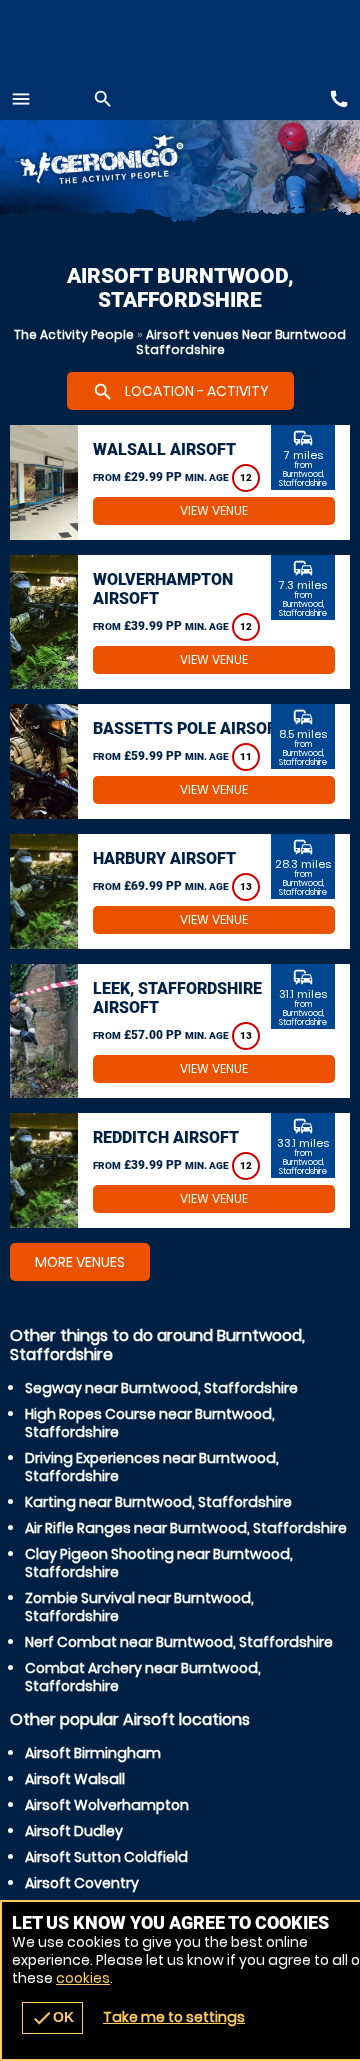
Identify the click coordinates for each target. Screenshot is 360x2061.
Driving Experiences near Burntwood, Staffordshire (152, 1467)
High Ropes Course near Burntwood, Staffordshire (150, 1423)
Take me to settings (174, 2017)
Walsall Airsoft (164, 449)
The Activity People (74, 334)
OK (52, 2018)
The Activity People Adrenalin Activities (120, 162)
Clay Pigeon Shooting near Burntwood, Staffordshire (159, 1563)
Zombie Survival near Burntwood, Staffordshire (139, 1607)
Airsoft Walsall (75, 1779)
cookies (83, 1978)
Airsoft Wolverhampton (107, 1805)
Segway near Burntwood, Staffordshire (161, 1388)
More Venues (80, 1262)
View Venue (214, 510)
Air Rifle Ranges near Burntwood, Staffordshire (186, 1528)
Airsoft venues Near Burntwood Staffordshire (241, 342)
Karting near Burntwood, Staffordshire (158, 1502)
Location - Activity (180, 392)
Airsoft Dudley (74, 1831)
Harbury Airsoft (164, 858)
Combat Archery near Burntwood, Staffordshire (143, 1677)
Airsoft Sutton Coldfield (106, 1857)
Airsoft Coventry (82, 1883)
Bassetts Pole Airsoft (189, 728)
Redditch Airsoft (166, 1137)
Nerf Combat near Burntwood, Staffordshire (179, 1642)
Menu (21, 99)
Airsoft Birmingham (93, 1753)
